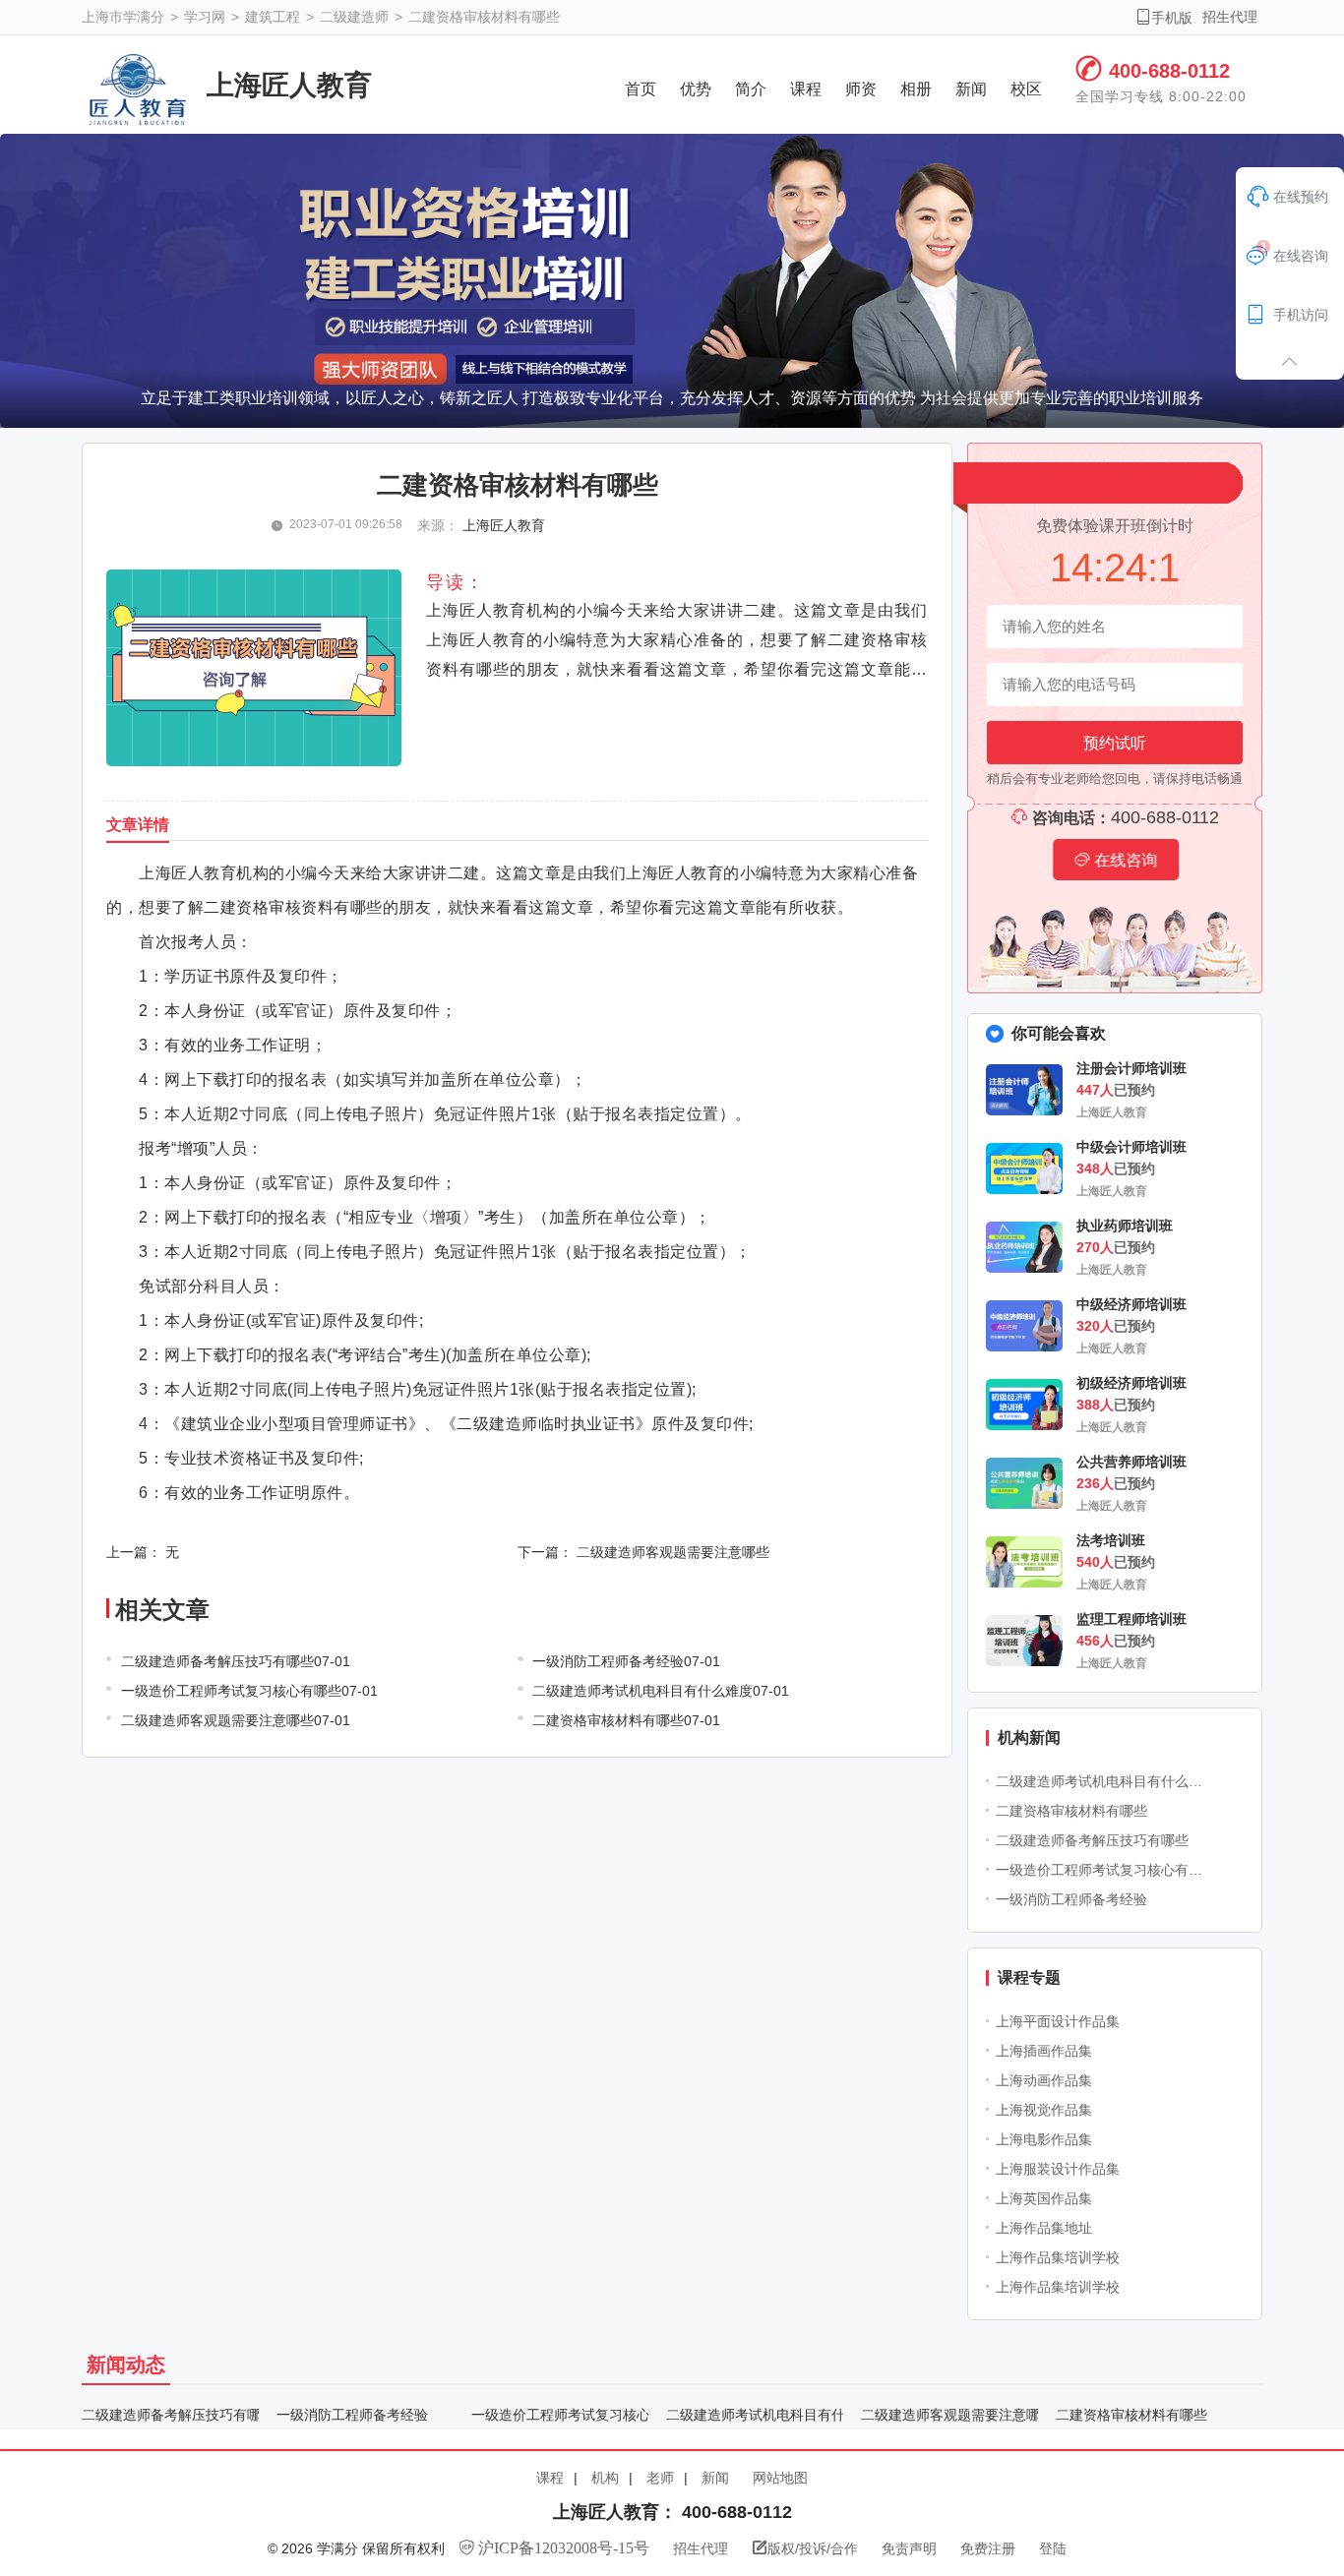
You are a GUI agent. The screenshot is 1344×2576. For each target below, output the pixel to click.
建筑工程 (275, 17)
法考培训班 (1111, 1540)
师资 (861, 89)
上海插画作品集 (1044, 2051)
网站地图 (780, 2478)
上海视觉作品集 (1044, 2110)
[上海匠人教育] (137, 90)
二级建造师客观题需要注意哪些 (673, 1552)
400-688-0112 (1169, 71)
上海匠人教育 (289, 85)
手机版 (1164, 17)
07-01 (332, 1661)
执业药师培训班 (1125, 1226)
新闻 (971, 89)
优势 (696, 89)
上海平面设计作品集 (1058, 2021)
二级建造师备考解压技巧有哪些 (1092, 1840)
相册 (916, 89)
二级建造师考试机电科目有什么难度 (1104, 1781)
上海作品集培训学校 (1058, 2257)
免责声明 (911, 2548)
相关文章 (162, 1610)
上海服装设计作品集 (1058, 2169)
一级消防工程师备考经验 (1071, 1899)
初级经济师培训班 (1131, 1383)
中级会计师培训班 (1131, 1147)
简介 (751, 89)
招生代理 (1230, 17)
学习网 (207, 17)
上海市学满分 (125, 17)
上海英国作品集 (1044, 2198)
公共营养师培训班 (1131, 1462)
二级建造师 (356, 17)
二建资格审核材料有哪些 (484, 17)
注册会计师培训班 (1131, 1068)
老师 (660, 2478)
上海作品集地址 (1044, 2228)
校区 (1026, 89)
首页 (641, 89)
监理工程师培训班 (1131, 1619)
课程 (806, 89)
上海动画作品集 (1044, 2080)
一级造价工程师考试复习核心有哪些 (1104, 1870)
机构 (605, 2478)
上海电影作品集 (1044, 2139)
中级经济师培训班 (1131, 1304)
